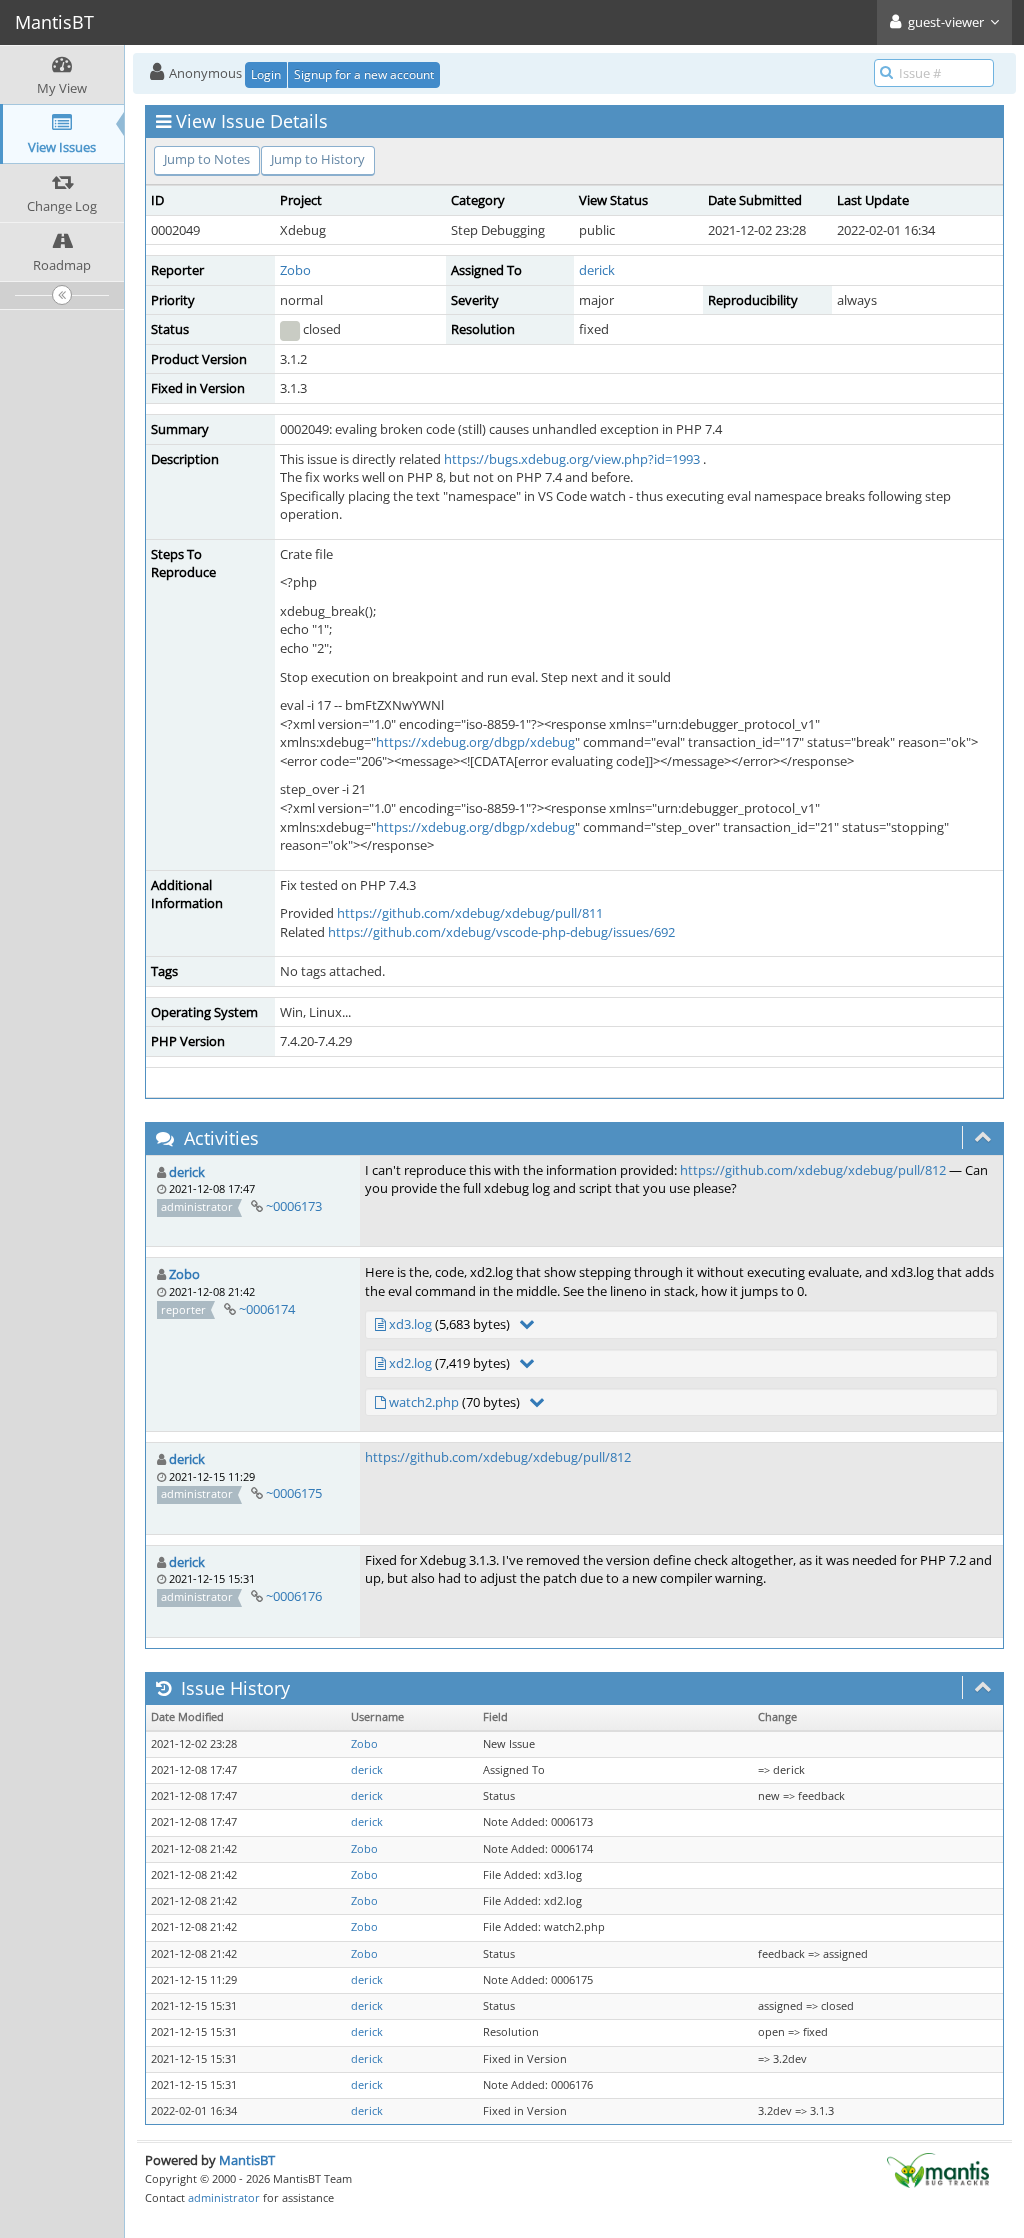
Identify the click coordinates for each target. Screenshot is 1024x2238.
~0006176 (294, 1596)
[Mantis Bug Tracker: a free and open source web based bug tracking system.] (938, 2169)
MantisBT (247, 2160)
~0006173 (294, 1206)
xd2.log (410, 1363)
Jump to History (318, 159)
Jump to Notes (207, 159)
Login (266, 74)
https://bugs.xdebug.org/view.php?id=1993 (572, 459)
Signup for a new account (364, 74)
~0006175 (294, 1493)
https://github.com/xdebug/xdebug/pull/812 (813, 1170)
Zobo (295, 270)
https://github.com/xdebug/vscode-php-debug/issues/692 (501, 932)
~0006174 (267, 1309)
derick (597, 270)
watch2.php (424, 1402)
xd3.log (410, 1324)
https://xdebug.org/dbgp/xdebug (475, 742)
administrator (224, 2197)
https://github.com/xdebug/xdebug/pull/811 (470, 913)
